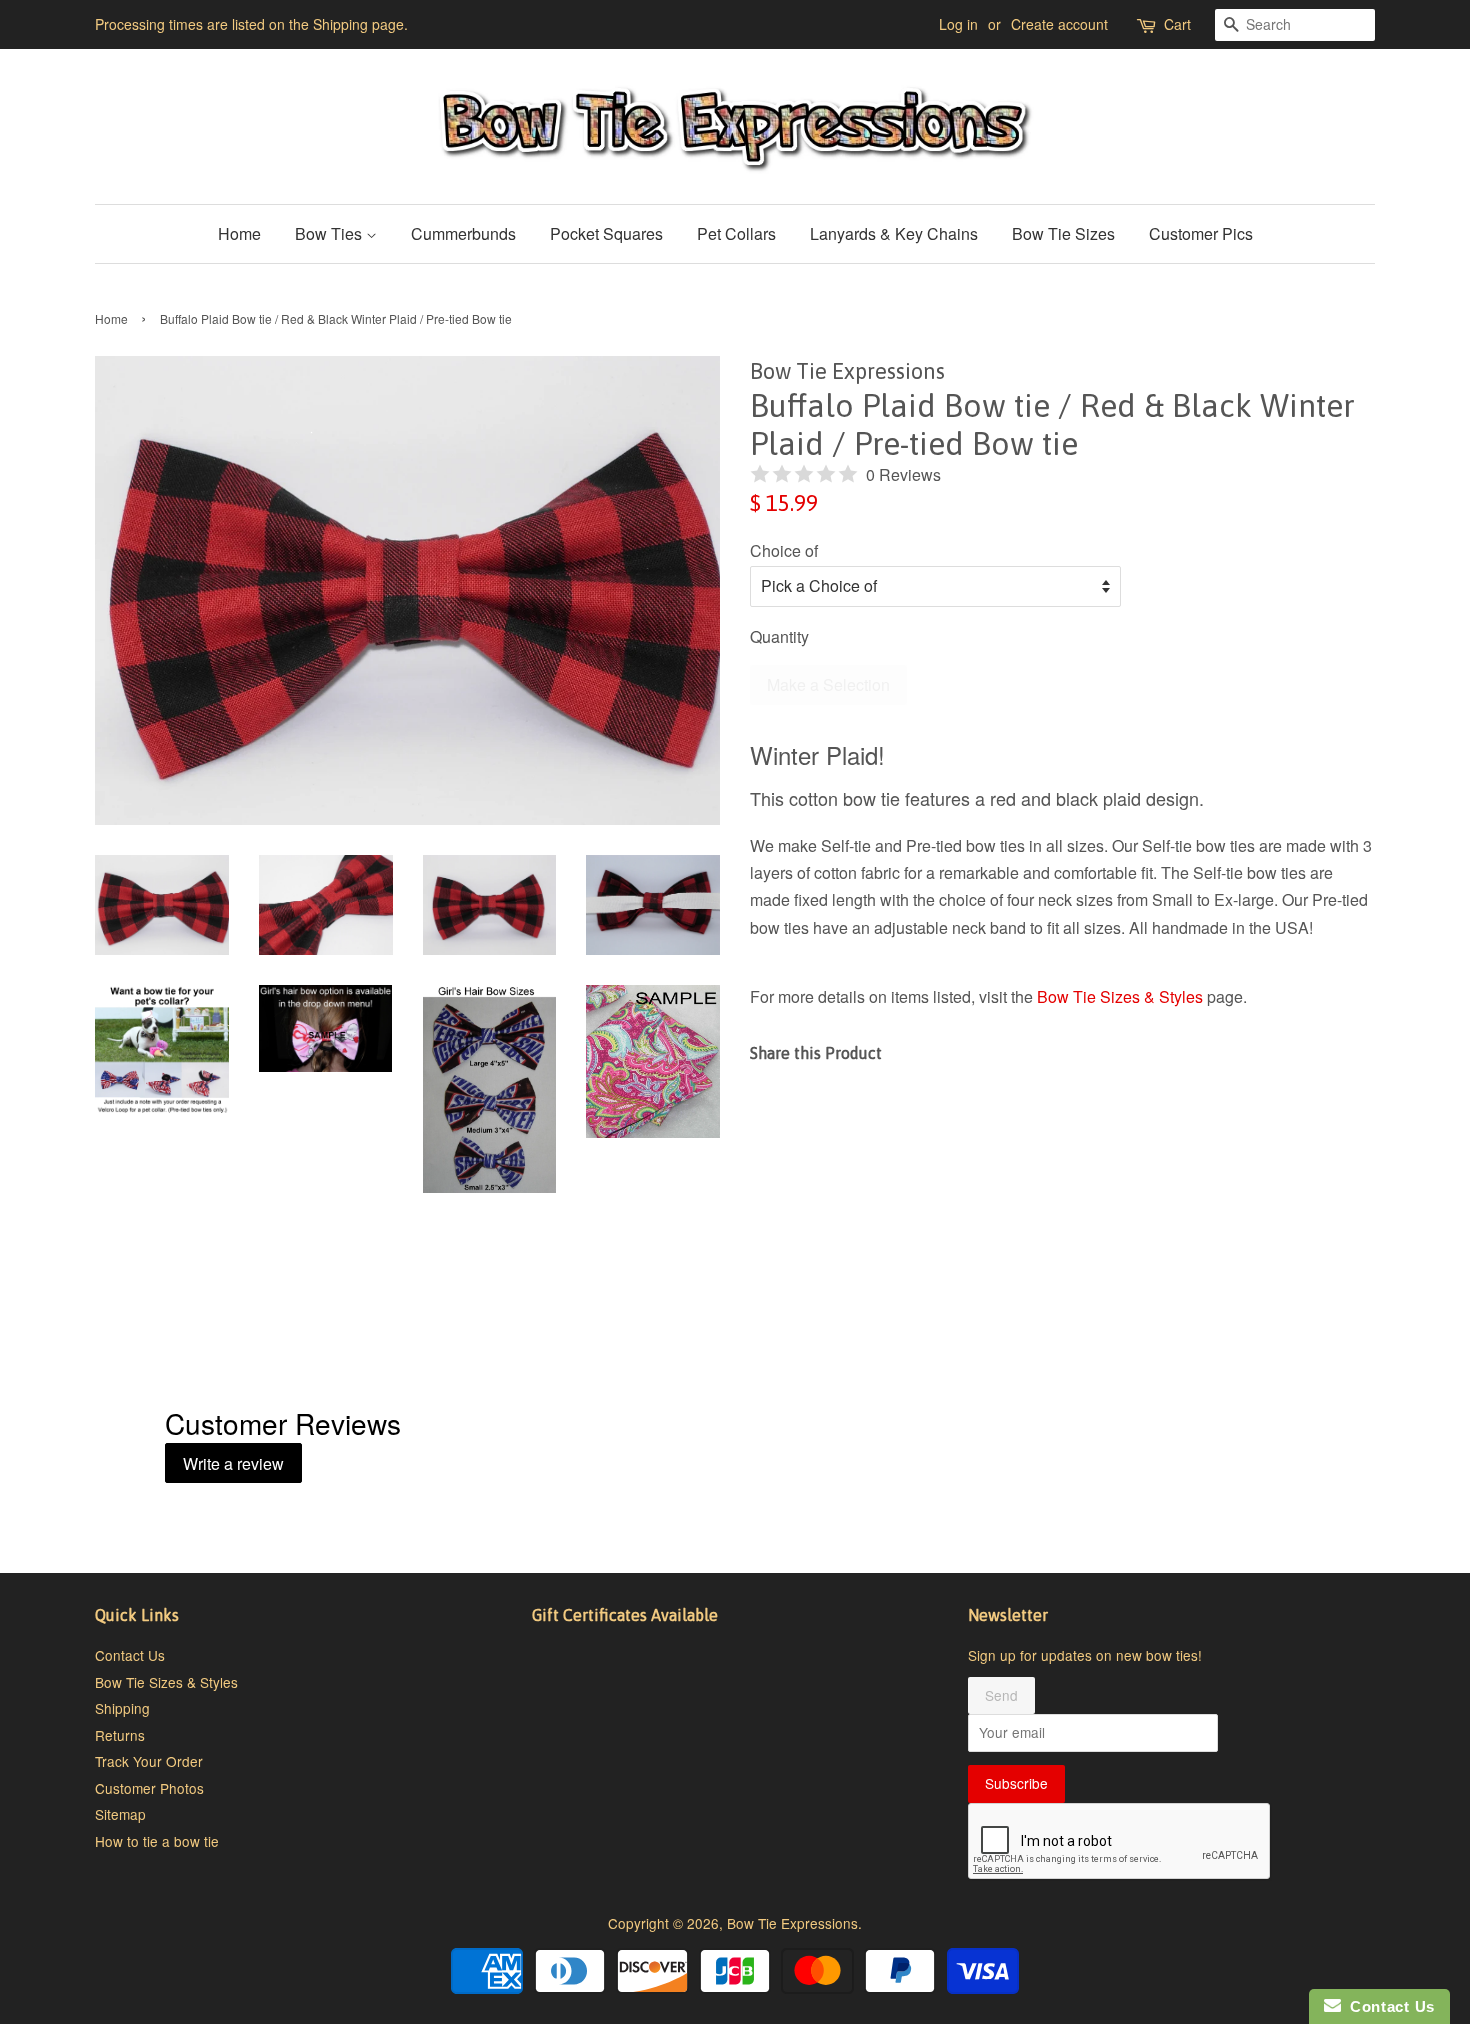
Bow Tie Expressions (792, 1923)
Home (239, 233)
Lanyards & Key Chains (894, 233)
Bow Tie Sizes (1063, 233)
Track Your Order (149, 1761)
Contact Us (130, 1655)
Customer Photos (149, 1788)
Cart (1177, 24)
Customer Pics (1201, 233)
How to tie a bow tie (157, 1841)
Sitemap (120, 1814)
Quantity (779, 636)
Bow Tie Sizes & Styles (1120, 996)
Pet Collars (736, 233)
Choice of (784, 550)
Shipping (122, 1708)
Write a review (233, 1463)
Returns (120, 1735)
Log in (958, 24)
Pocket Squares (606, 233)
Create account (1059, 24)
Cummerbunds (463, 233)
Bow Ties (330, 233)
